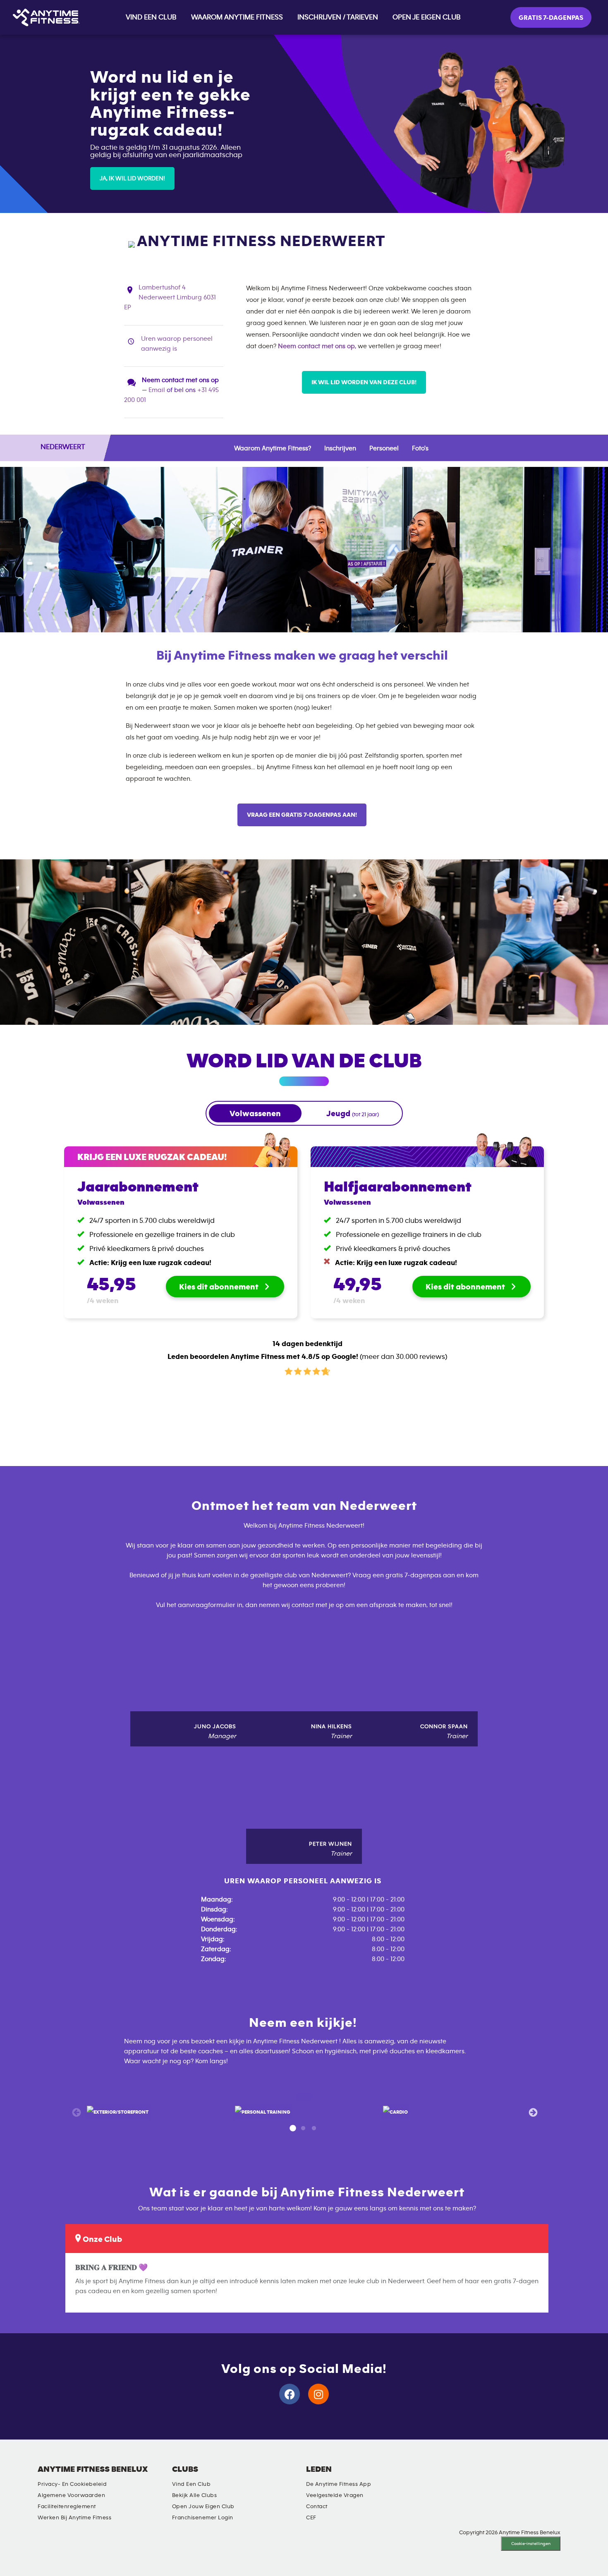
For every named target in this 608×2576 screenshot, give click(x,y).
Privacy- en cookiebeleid (72, 2484)
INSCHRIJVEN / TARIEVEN (338, 17)
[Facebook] (290, 2394)
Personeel (384, 448)
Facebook (455, 2476)
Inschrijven (340, 448)
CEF (311, 2518)
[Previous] (76, 2112)
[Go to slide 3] (314, 2129)
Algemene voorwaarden (71, 2495)
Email (157, 390)
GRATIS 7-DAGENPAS (551, 18)
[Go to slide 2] (303, 2129)
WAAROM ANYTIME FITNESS (237, 17)
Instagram (431, 2476)
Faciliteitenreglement (67, 2507)
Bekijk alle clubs (195, 2495)
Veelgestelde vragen (335, 2495)
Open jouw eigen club (203, 2507)
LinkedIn (407, 2476)
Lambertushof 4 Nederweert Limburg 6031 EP (170, 297)
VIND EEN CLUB (151, 17)
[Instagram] (318, 2394)
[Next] (532, 2112)
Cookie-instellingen (531, 2544)
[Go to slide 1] (292, 2129)
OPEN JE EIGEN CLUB (427, 17)
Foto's (420, 448)
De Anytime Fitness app (339, 2484)
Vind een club (191, 2484)
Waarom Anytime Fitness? (273, 448)
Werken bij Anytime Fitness (74, 2518)
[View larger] (118, 2112)
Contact (317, 2507)
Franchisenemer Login (203, 2518)
